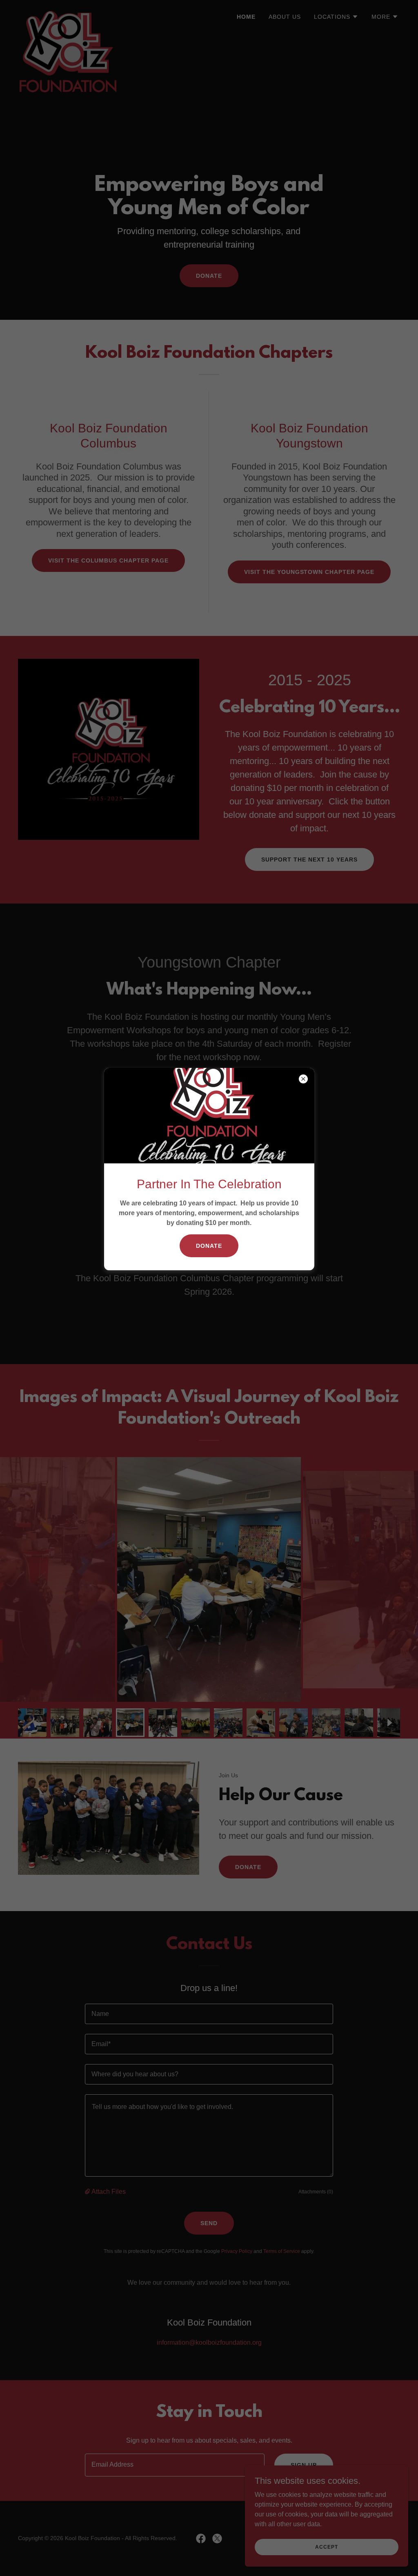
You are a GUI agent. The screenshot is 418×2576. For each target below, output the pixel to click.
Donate (209, 1246)
